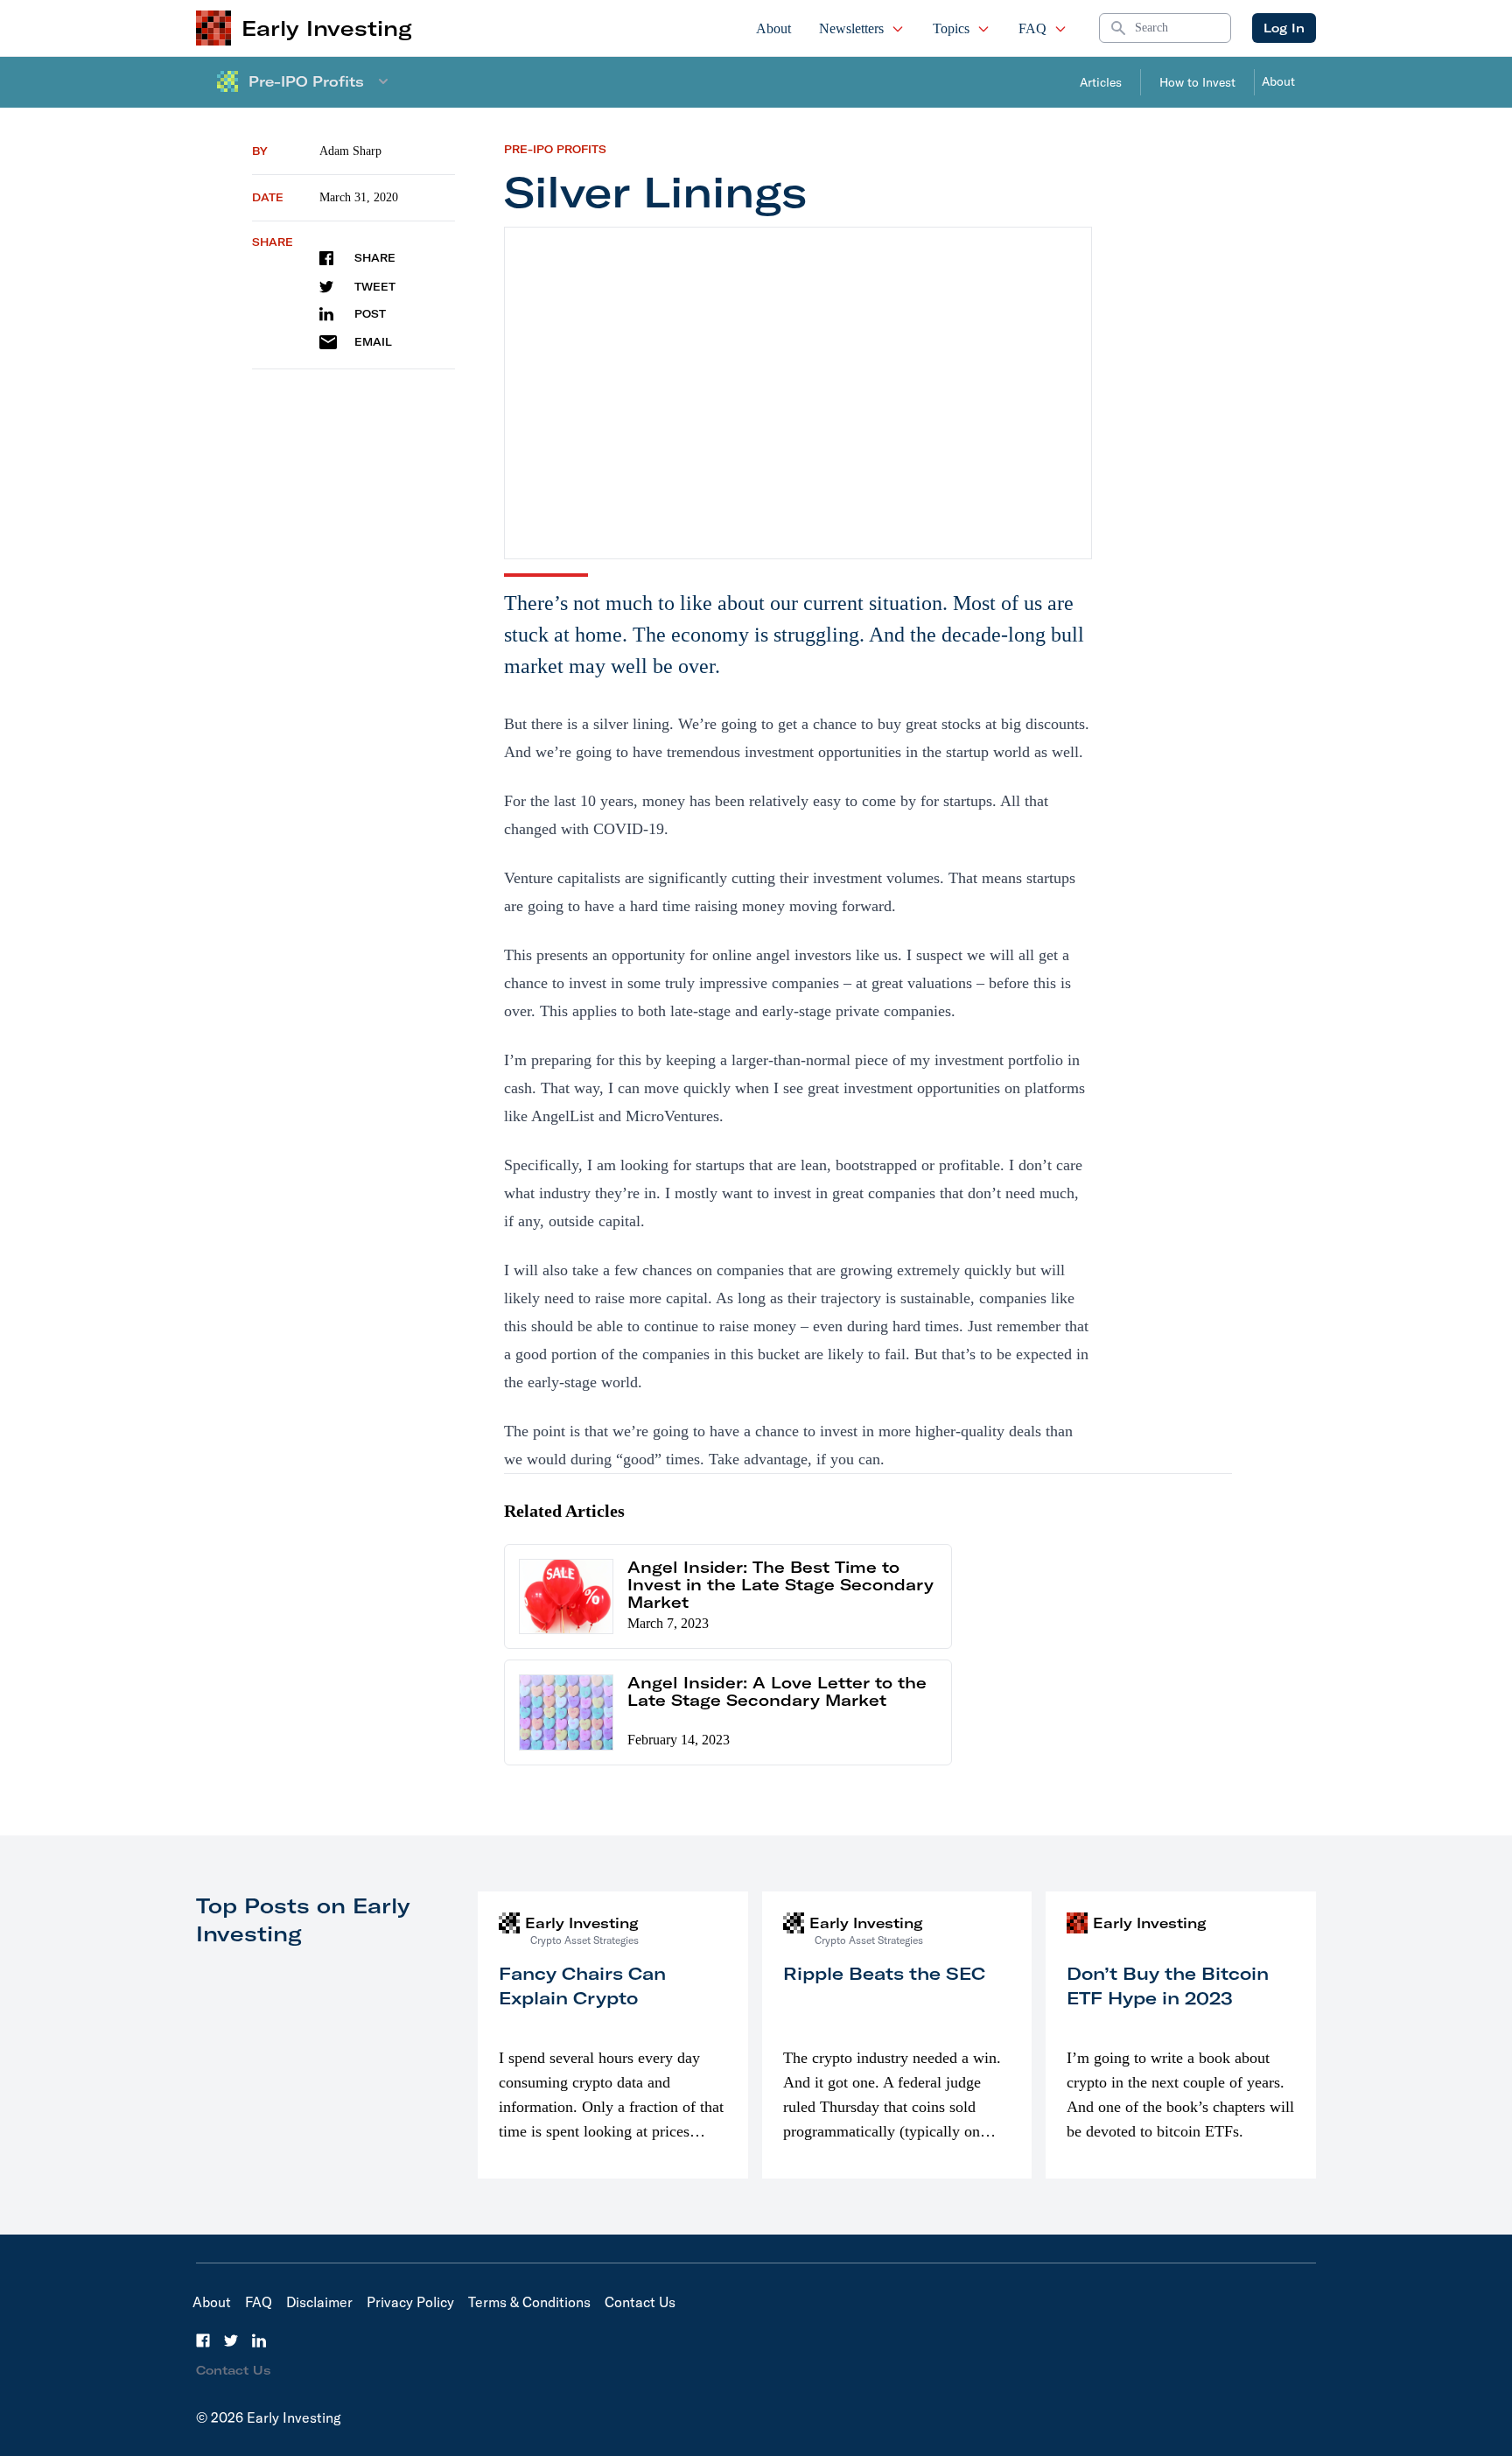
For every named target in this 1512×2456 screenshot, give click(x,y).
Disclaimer (319, 2302)
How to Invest (1197, 82)
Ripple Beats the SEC (884, 1973)
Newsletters (851, 28)
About (773, 28)
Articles (1101, 82)
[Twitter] (231, 2340)
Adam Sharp (350, 151)
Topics (951, 28)
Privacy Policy (410, 2302)
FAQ (1032, 28)
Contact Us (640, 2302)
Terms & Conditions (529, 2302)
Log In (1284, 28)
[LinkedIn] (259, 2340)
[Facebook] (203, 2340)
